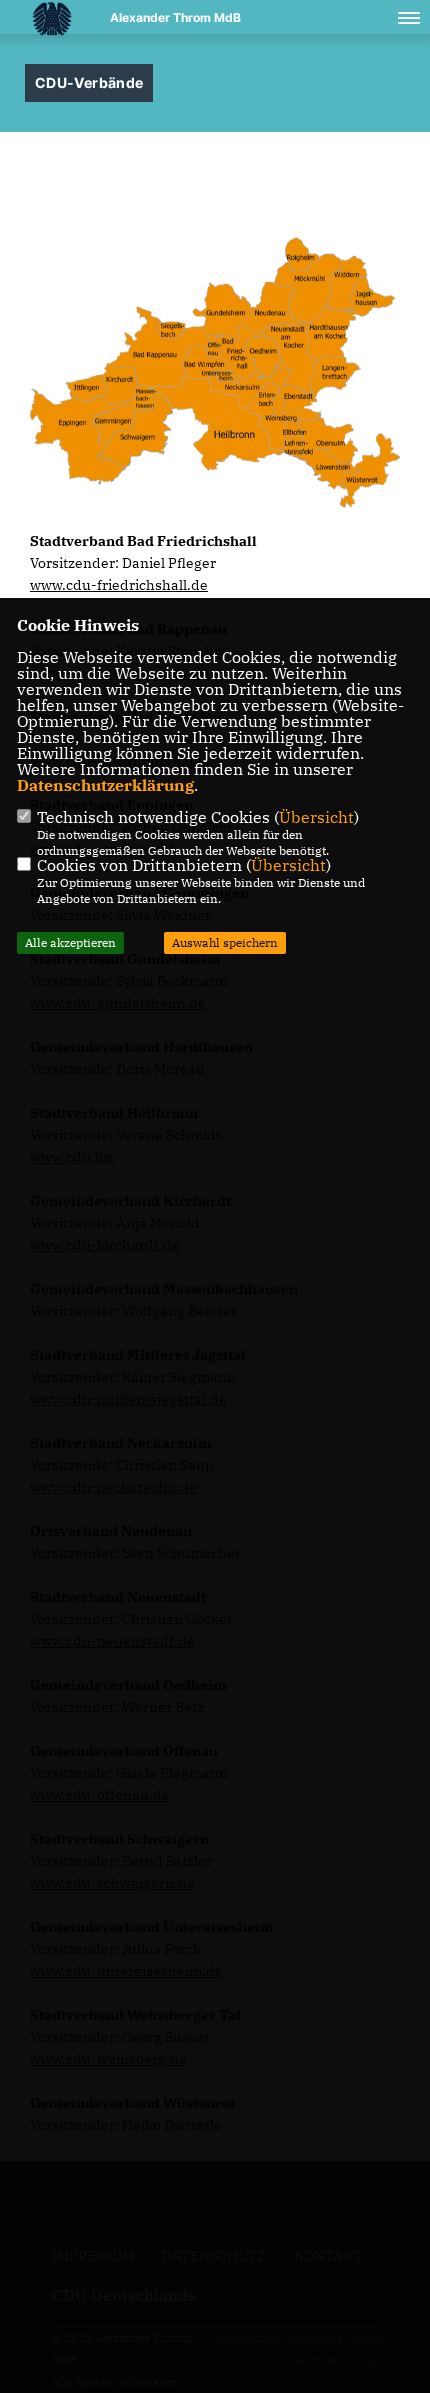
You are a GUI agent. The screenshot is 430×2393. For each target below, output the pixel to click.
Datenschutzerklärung (105, 785)
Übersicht (316, 817)
